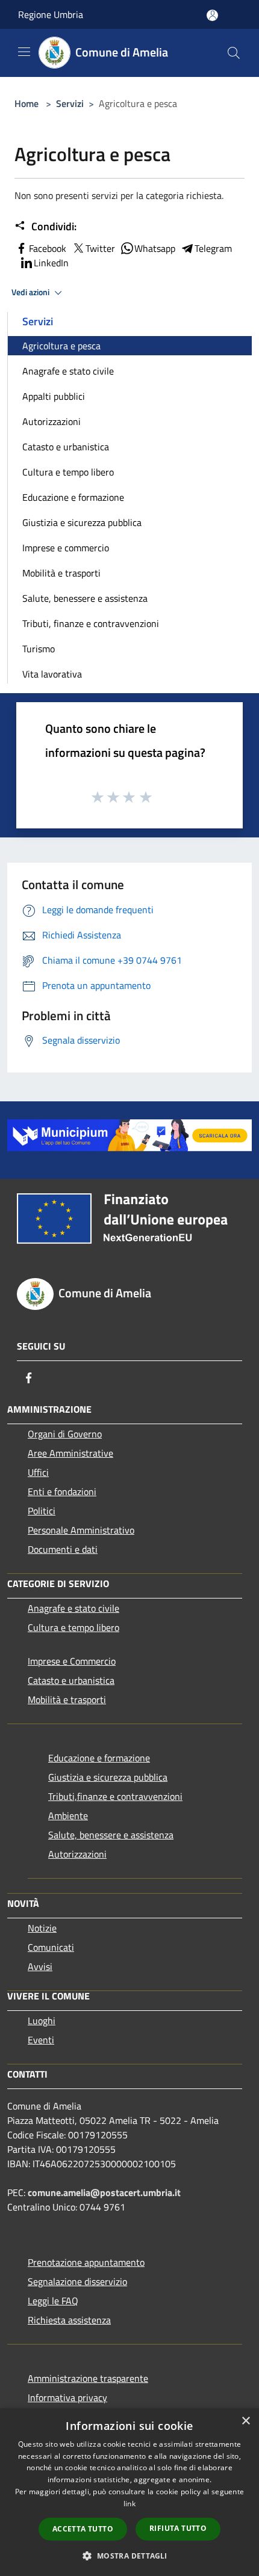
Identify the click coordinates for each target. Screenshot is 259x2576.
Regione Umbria (51, 14)
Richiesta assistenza (69, 2320)
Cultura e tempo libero (68, 472)
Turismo (39, 649)
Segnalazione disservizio (77, 2281)
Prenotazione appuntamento (86, 2262)
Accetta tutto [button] (83, 2529)
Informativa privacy (67, 2397)
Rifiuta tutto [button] (178, 2528)
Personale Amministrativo (81, 1530)
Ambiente (68, 1816)
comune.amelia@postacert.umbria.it (104, 2192)
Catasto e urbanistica (66, 447)
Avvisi (40, 1966)
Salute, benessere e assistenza (85, 598)
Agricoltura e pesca (61, 346)
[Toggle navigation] (24, 52)
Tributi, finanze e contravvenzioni (91, 623)
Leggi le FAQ (53, 2301)
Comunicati (51, 1947)
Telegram (213, 248)
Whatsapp (155, 248)
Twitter (100, 248)
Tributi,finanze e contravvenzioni (115, 1796)
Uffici (38, 1472)
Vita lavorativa (52, 674)
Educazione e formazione (73, 497)
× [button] (245, 2421)
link (129, 2504)
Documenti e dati (63, 1549)
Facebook (48, 248)
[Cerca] (234, 53)
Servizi (70, 103)
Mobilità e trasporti (61, 573)
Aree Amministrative (70, 1453)
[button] (129, 2556)
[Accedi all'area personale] (212, 15)
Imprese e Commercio (72, 1661)
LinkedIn (51, 263)
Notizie (42, 1928)
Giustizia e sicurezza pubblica (82, 522)
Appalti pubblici (54, 396)
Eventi (41, 2040)
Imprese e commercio (66, 548)
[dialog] (129, 2492)
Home (27, 103)
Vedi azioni (31, 292)
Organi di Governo (65, 1434)
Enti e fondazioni (62, 1491)
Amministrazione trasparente (88, 2378)
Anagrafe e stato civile (68, 371)
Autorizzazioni (51, 421)
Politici (42, 1511)
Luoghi (42, 2021)
